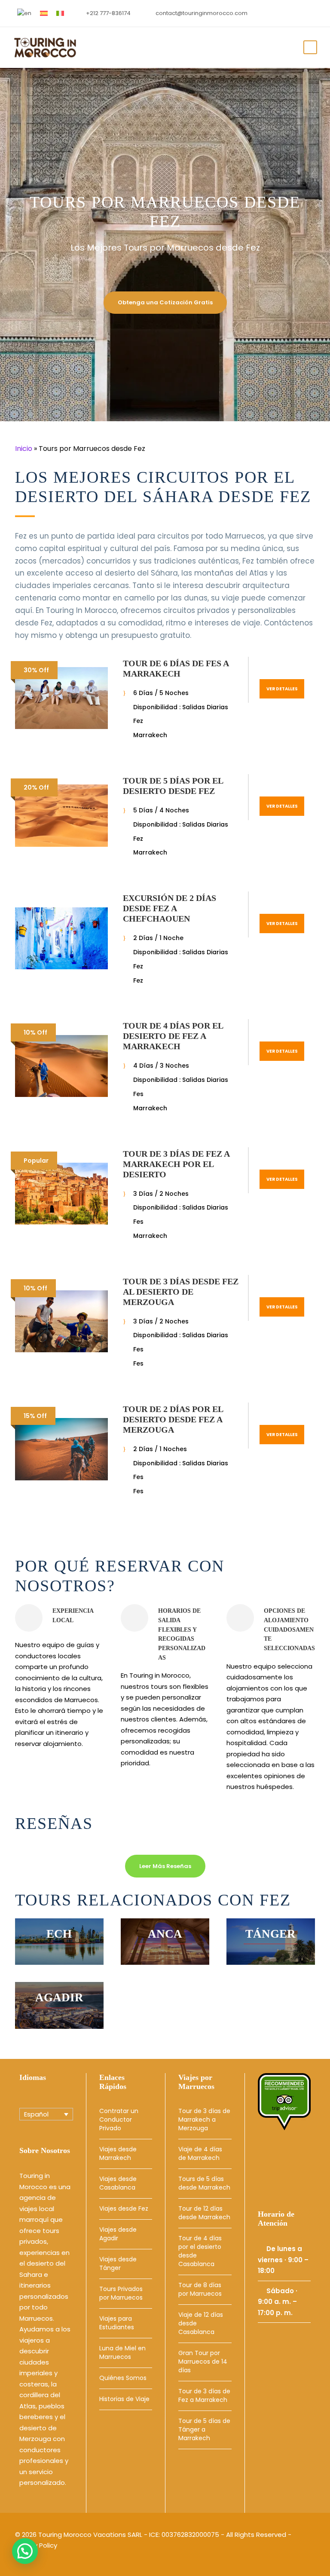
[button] (25, 2551)
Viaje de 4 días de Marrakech (200, 2153)
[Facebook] (287, 2164)
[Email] (268, 2164)
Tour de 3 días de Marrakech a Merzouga (204, 2120)
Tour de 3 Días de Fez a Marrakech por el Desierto (176, 1164)
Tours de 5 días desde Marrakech (204, 2183)
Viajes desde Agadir (118, 2234)
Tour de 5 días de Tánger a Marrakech (204, 2429)
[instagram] (311, 13)
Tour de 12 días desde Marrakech (204, 2213)
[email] (284, 13)
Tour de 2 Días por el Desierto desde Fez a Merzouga (173, 1419)
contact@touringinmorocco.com (202, 13)
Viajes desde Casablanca (118, 2183)
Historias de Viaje (124, 2399)
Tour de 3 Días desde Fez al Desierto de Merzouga (181, 1292)
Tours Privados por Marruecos (121, 2293)
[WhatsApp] (287, 2178)
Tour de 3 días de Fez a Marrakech (204, 2395)
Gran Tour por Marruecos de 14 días (203, 2362)
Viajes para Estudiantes (117, 2323)
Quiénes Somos (123, 2378)
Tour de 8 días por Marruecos (200, 2289)
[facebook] (297, 13)
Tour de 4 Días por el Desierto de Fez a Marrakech (173, 1036)
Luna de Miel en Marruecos (122, 2352)
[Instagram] (268, 2178)
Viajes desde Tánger (118, 2264)
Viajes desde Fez (124, 2208)
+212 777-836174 (108, 13)
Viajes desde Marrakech (118, 2153)
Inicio (24, 449)
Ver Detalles (282, 689)
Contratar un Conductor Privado (119, 2120)
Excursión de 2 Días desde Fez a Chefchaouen (170, 908)
